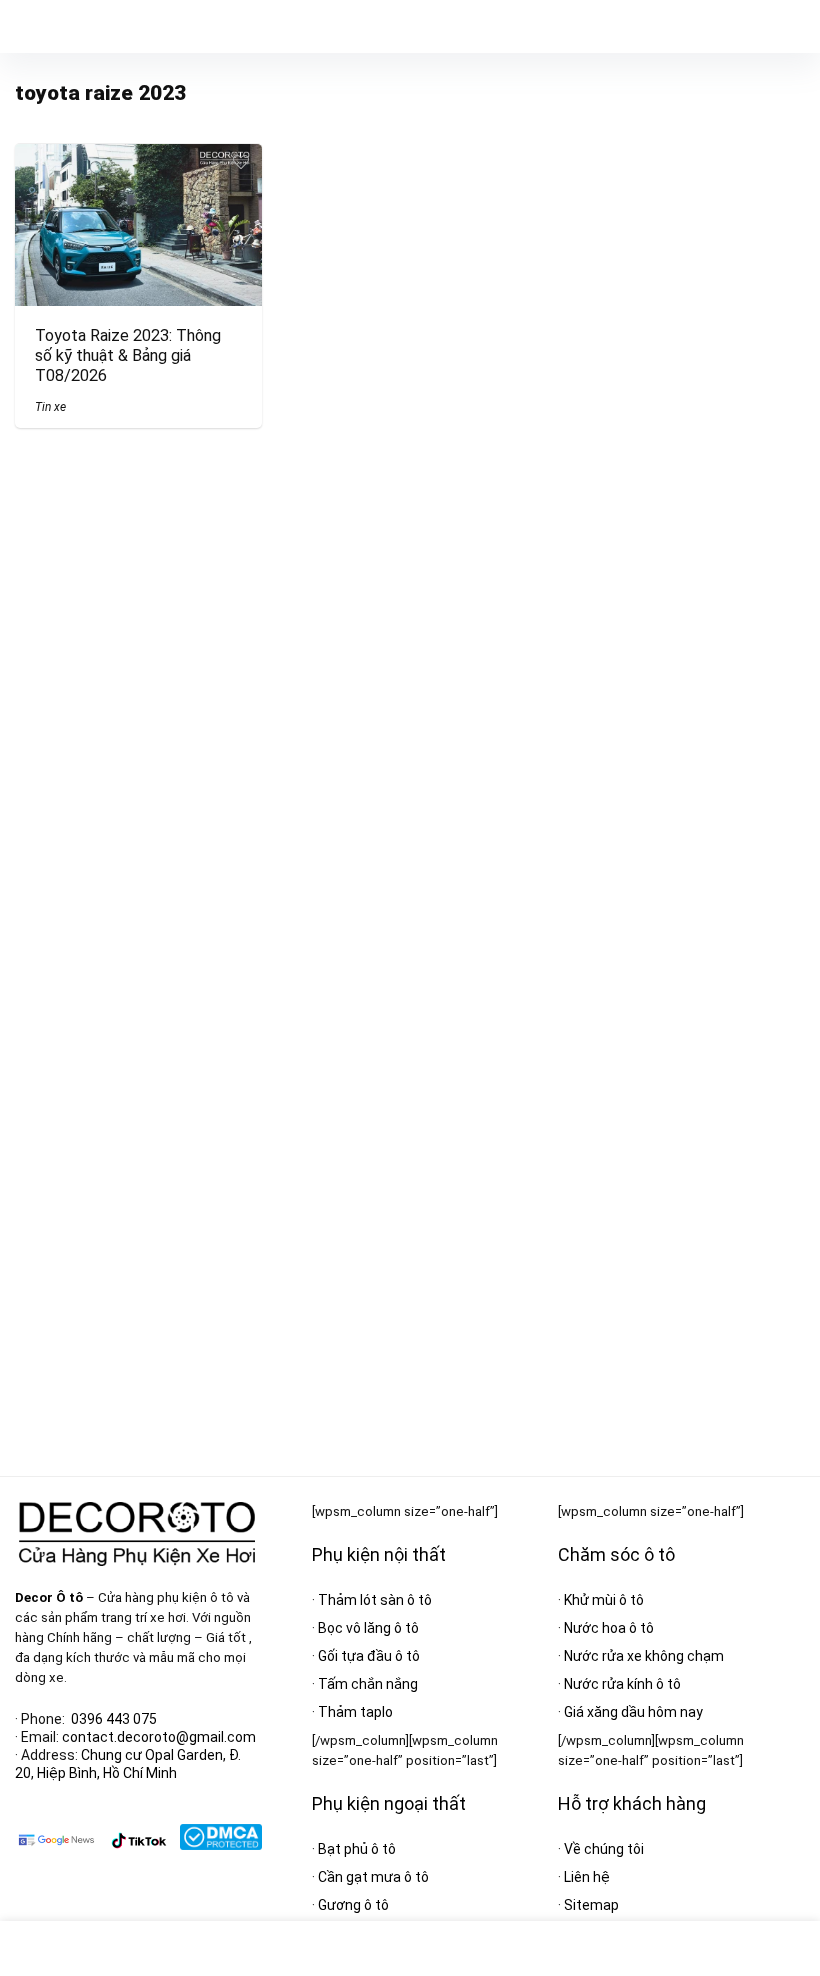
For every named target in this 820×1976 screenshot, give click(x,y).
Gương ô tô (353, 1905)
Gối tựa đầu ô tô (369, 1656)
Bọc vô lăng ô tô (368, 1628)
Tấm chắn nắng (368, 1684)
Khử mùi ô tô (604, 1600)
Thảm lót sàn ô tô (375, 1600)
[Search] (789, 26)
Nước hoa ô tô (609, 1628)
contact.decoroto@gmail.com (159, 1737)
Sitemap (591, 1905)
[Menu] (24, 26)
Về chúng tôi (604, 1849)
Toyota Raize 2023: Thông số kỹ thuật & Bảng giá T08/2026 (128, 355)
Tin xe (50, 407)
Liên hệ (587, 1877)
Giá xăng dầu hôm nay (633, 1712)
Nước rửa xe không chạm (644, 1656)
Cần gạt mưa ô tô (373, 1877)
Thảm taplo (355, 1712)
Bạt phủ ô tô (357, 1849)
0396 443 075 (114, 1719)
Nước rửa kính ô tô (622, 1684)
